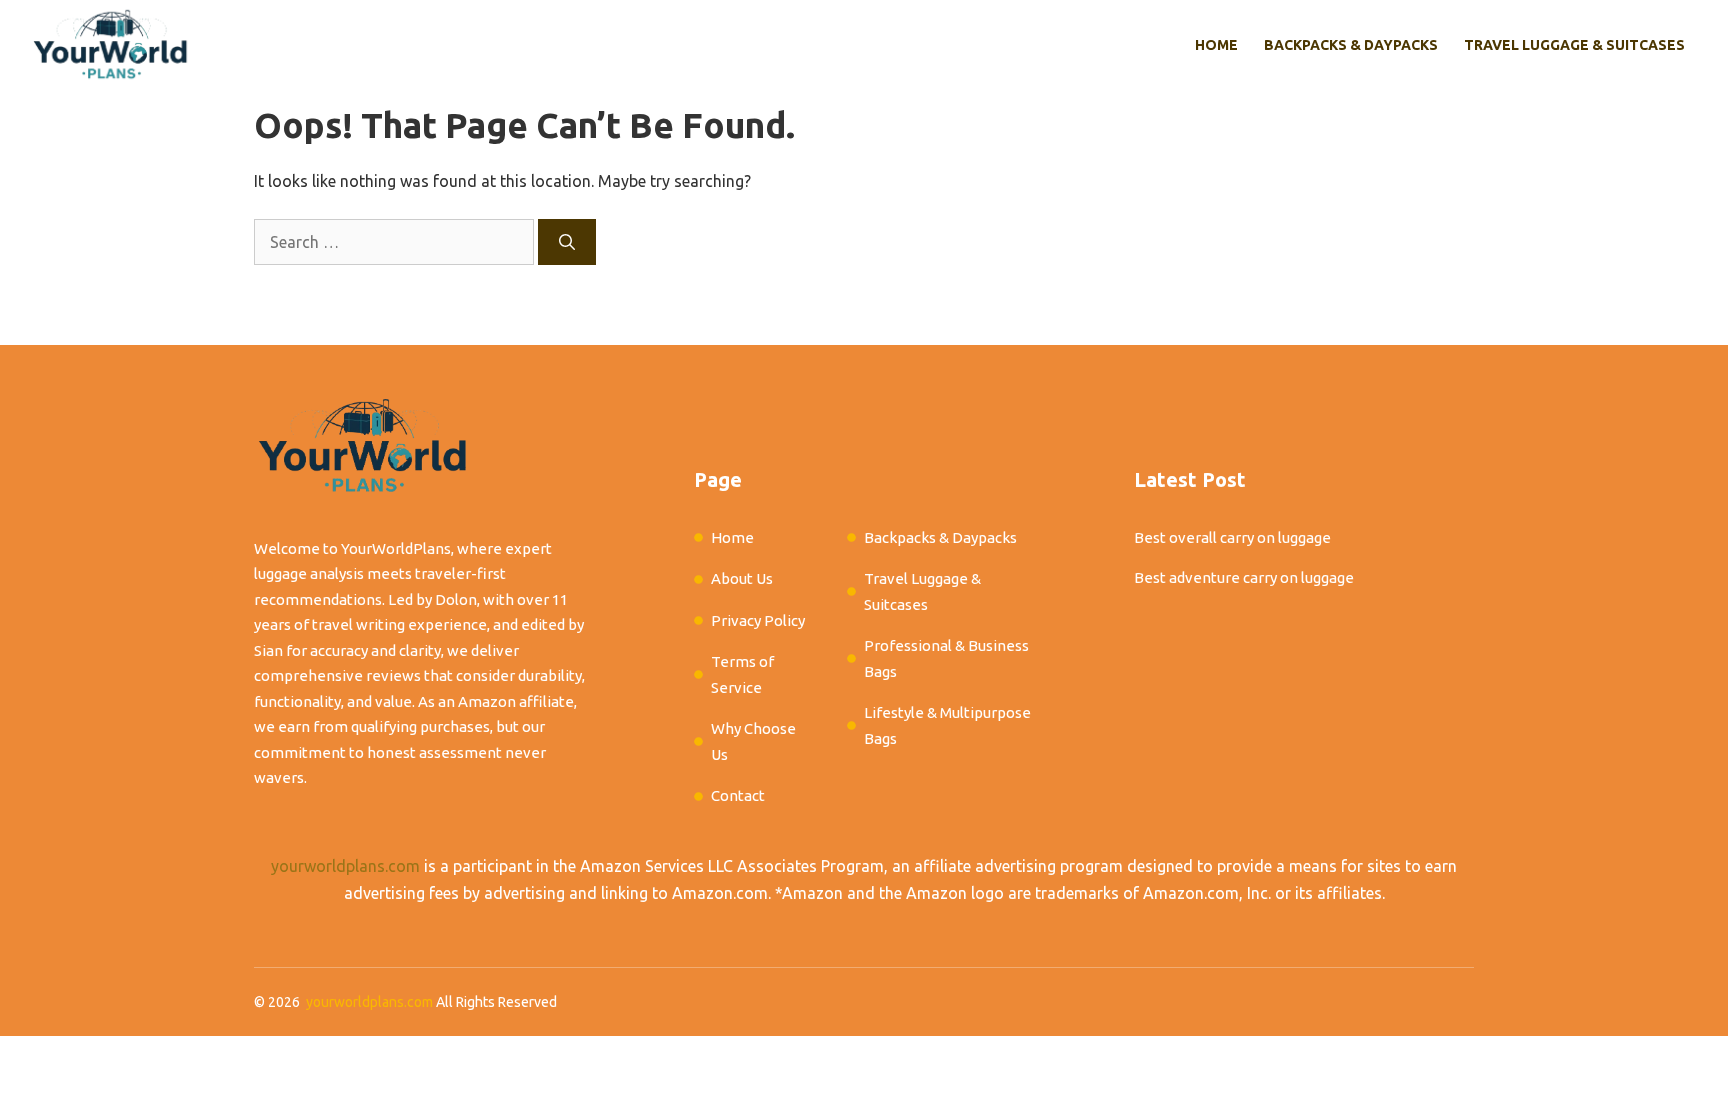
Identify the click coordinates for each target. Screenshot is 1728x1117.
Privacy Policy (758, 620)
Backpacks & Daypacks (1351, 45)
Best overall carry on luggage (1232, 537)
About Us (742, 578)
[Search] (567, 242)
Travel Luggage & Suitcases (1574, 45)
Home (1216, 45)
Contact (738, 795)
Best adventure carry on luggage (1244, 577)
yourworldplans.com (345, 866)
